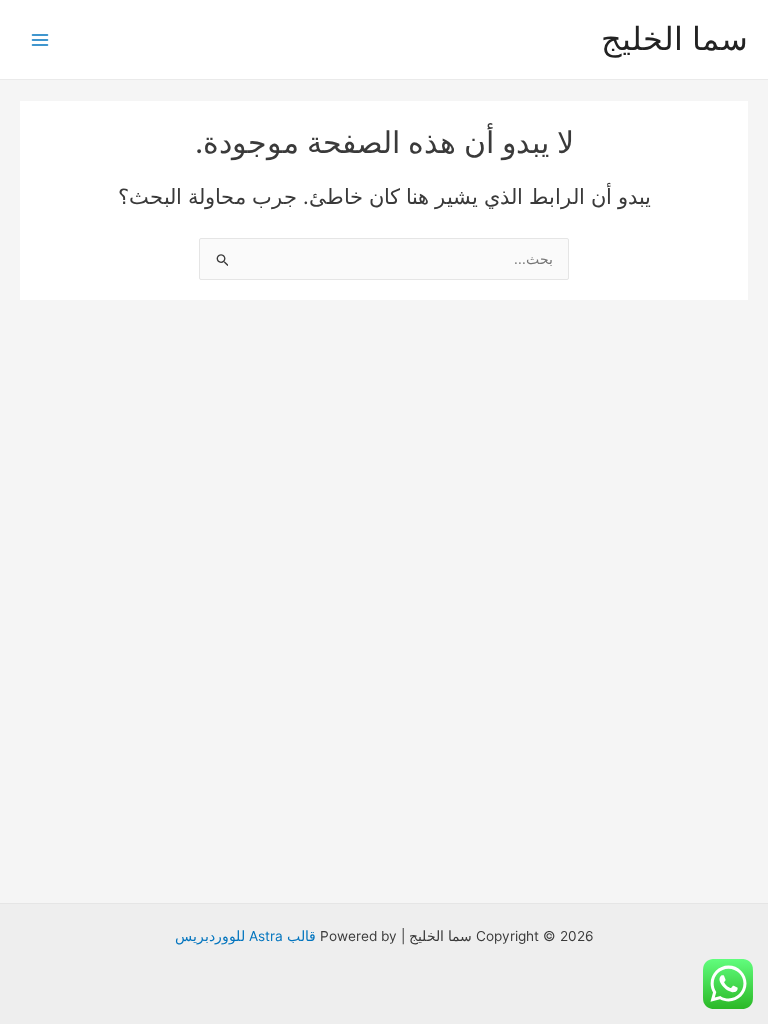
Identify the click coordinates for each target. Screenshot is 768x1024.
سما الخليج (674, 38)
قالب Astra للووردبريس (245, 936)
